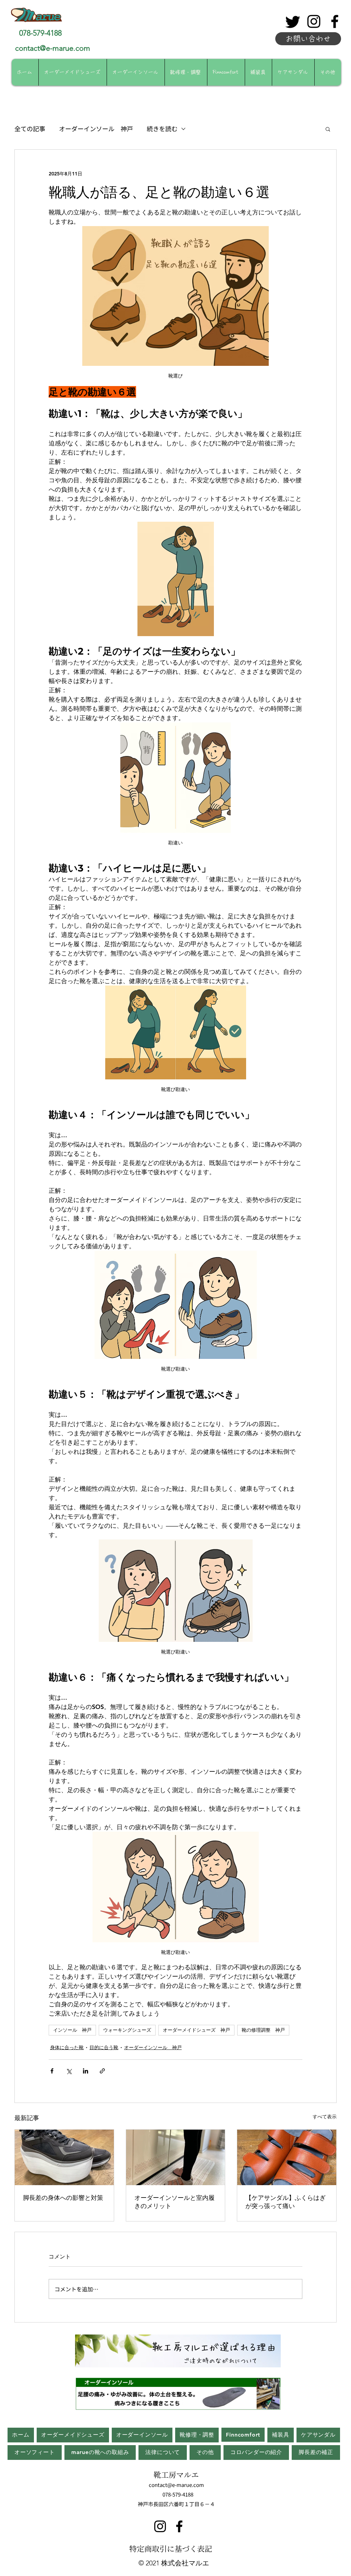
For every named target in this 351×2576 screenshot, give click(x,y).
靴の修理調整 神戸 (263, 2030)
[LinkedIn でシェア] (86, 2071)
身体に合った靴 (67, 2047)
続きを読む (162, 128)
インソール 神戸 (72, 2030)
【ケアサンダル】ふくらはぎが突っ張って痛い (286, 2202)
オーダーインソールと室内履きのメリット (174, 2202)
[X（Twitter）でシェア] (69, 2071)
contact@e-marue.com (53, 48)
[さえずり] (293, 21)
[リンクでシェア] (102, 2071)
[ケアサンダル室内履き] (176, 2157)
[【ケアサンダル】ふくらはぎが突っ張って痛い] (287, 2157)
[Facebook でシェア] (52, 2071)
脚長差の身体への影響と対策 (63, 2198)
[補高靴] (64, 2157)
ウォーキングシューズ (127, 2030)
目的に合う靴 (104, 2047)
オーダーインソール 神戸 (96, 128)
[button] (328, 129)
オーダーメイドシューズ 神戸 (196, 2030)
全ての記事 (30, 128)
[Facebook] (335, 21)
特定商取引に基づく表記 (171, 2548)
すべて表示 (325, 2117)
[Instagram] (314, 21)
